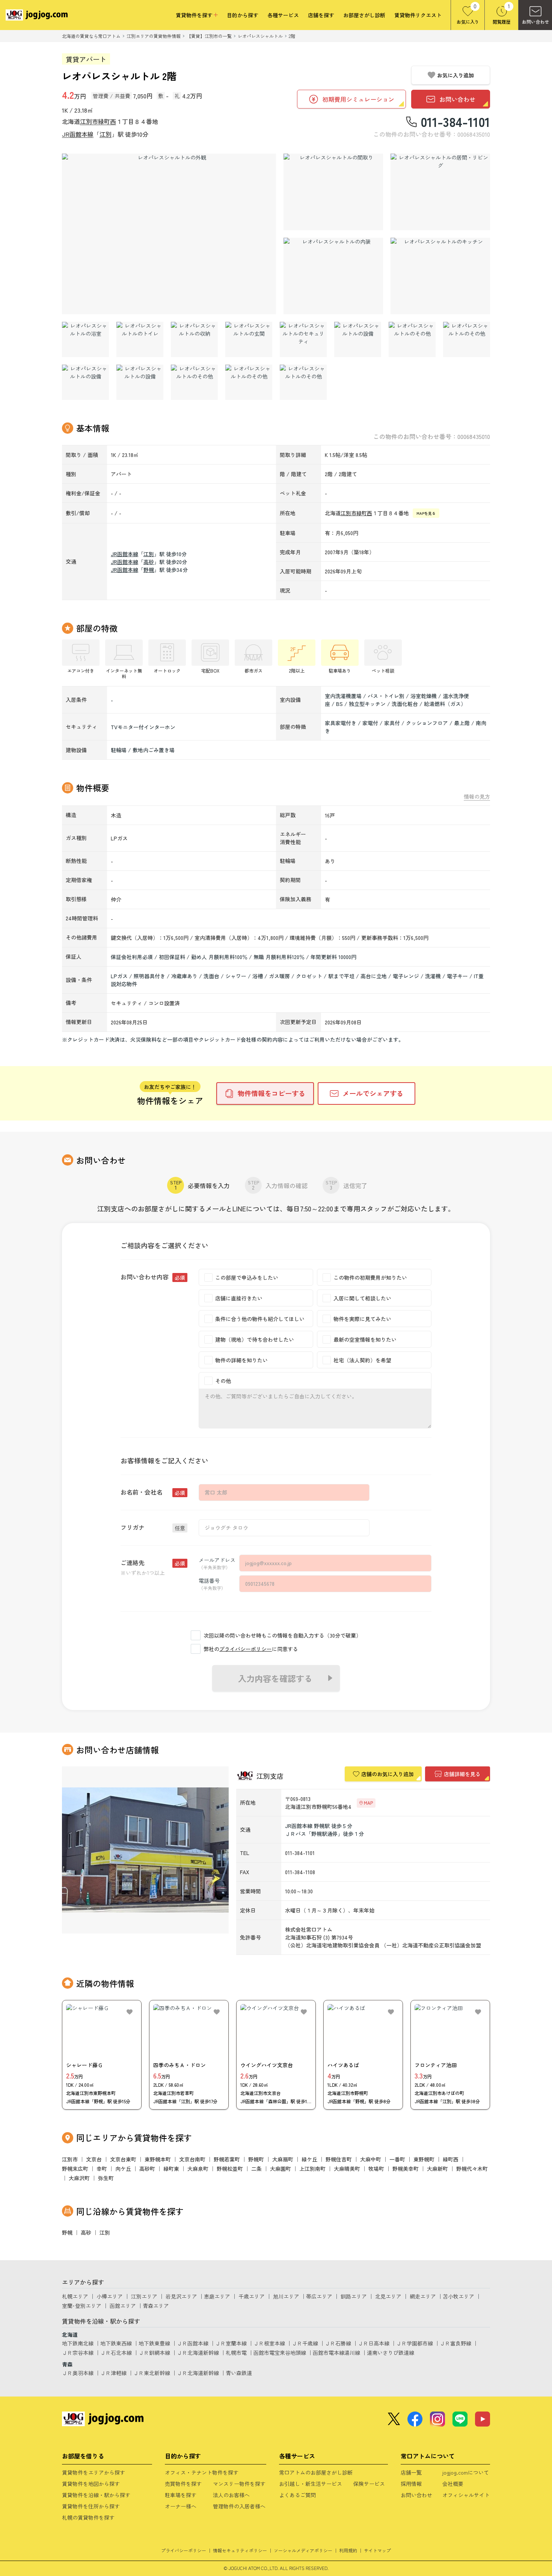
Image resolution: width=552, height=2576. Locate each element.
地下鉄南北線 (78, 2343)
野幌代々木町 (472, 2169)
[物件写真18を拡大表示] (303, 382)
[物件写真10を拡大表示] (303, 339)
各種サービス (283, 15)
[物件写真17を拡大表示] (249, 382)
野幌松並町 (230, 2169)
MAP (368, 1803)
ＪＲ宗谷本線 (78, 2353)
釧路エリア (354, 2296)
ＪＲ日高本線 (374, 2343)
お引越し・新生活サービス (311, 2484)
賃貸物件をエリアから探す (94, 2472)
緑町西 (107, 121)
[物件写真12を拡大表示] (412, 339)
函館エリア (123, 2306)
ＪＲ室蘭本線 (231, 2343)
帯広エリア (319, 2296)
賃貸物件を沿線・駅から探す (96, 2495)
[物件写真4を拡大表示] (333, 276)
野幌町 (256, 2159)
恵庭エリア (217, 2296)
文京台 (94, 2159)
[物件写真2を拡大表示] (333, 192)
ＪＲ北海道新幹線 (198, 2353)
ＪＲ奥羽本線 (78, 2373)
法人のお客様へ (231, 2495)
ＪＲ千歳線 (305, 2343)
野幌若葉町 (227, 2159)
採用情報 (411, 2484)
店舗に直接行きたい (239, 1298)
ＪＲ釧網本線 (154, 2353)
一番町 (397, 2159)
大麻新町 (437, 2169)
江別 (106, 134)
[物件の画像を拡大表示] (169, 234)
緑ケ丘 (309, 2159)
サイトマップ (377, 2550)
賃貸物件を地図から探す (91, 2484)
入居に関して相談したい (362, 1298)
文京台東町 (123, 2159)
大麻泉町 (198, 2169)
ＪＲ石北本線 (116, 2353)
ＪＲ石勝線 (338, 2343)
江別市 (89, 121)
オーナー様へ (181, 2506)
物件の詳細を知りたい (241, 1360)
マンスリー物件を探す (239, 2484)
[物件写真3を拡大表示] (440, 192)
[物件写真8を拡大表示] (194, 339)
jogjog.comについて (466, 2472)
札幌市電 (236, 2353)
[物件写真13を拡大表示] (467, 339)
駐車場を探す (181, 2495)
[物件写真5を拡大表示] (440, 276)
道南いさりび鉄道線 (391, 2353)
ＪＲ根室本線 (269, 2343)
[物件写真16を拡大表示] (194, 382)
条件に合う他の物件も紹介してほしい (260, 1319)
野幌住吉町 (339, 2159)
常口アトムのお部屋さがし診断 (316, 2472)
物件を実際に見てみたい (362, 1319)
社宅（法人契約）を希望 (362, 1360)
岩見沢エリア (181, 2296)
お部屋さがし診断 (364, 15)
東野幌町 (424, 2159)
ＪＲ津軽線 (113, 2373)
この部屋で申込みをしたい (247, 1277)
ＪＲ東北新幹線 (152, 2373)
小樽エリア (110, 2296)
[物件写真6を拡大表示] (85, 339)
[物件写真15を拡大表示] (140, 382)
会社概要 (453, 2484)
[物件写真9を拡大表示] (249, 339)
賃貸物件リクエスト (418, 15)
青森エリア (156, 2306)
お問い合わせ (416, 2495)
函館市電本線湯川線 (336, 2353)
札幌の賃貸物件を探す (88, 2517)
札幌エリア (75, 2296)
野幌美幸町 (406, 2169)
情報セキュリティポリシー (240, 2550)
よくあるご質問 (297, 2495)
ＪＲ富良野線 (455, 2343)
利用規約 (348, 2550)
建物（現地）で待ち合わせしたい (255, 1339)
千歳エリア (252, 2296)
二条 (256, 2169)
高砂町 (147, 2169)
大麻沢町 (79, 2178)
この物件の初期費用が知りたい (370, 1277)
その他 (223, 1381)
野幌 (149, 570)
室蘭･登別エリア (82, 2306)
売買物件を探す (183, 2484)
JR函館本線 (78, 134)
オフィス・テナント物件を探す (202, 2472)
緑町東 (171, 2169)
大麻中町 (371, 2159)
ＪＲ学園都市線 (415, 2343)
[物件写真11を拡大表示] (358, 339)
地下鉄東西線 (116, 2343)
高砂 (149, 562)
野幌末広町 (75, 2169)
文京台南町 (192, 2159)
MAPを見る (426, 513)
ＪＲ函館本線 (193, 2343)
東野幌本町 (158, 2159)
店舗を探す (321, 15)
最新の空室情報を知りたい (365, 1339)
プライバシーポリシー (246, 1649)
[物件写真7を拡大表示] (140, 339)
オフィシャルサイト (466, 2495)
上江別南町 (312, 2169)
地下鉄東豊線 (154, 2343)
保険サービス (369, 2484)
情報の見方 (477, 797)
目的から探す (243, 15)
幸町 (102, 2169)
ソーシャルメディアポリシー (303, 2550)
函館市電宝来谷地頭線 (280, 2353)
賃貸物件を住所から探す (91, 2506)
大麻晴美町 (347, 2169)
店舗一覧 (411, 2472)
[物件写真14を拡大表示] (85, 382)
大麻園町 (281, 2169)
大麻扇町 (283, 2159)
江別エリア (144, 2296)
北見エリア (388, 2296)
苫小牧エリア (458, 2296)
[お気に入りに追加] (130, 2012)
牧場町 (376, 2169)
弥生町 (106, 2178)
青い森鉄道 (239, 2373)
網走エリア (423, 2296)
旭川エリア (286, 2296)
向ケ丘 (123, 2169)
